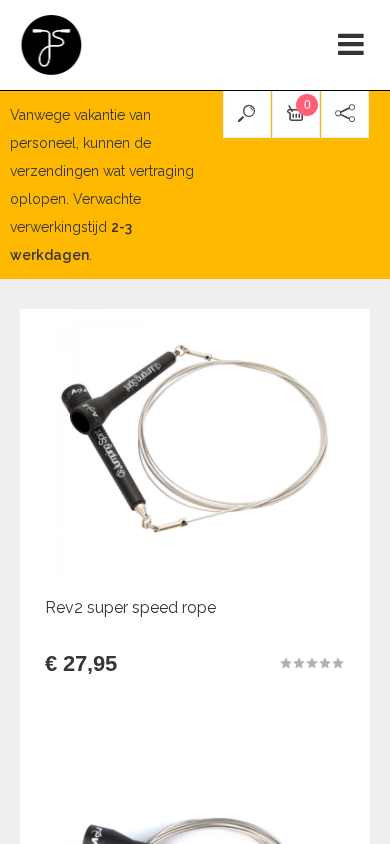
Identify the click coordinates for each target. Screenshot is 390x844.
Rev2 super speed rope (130, 607)
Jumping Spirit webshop (52, 45)
